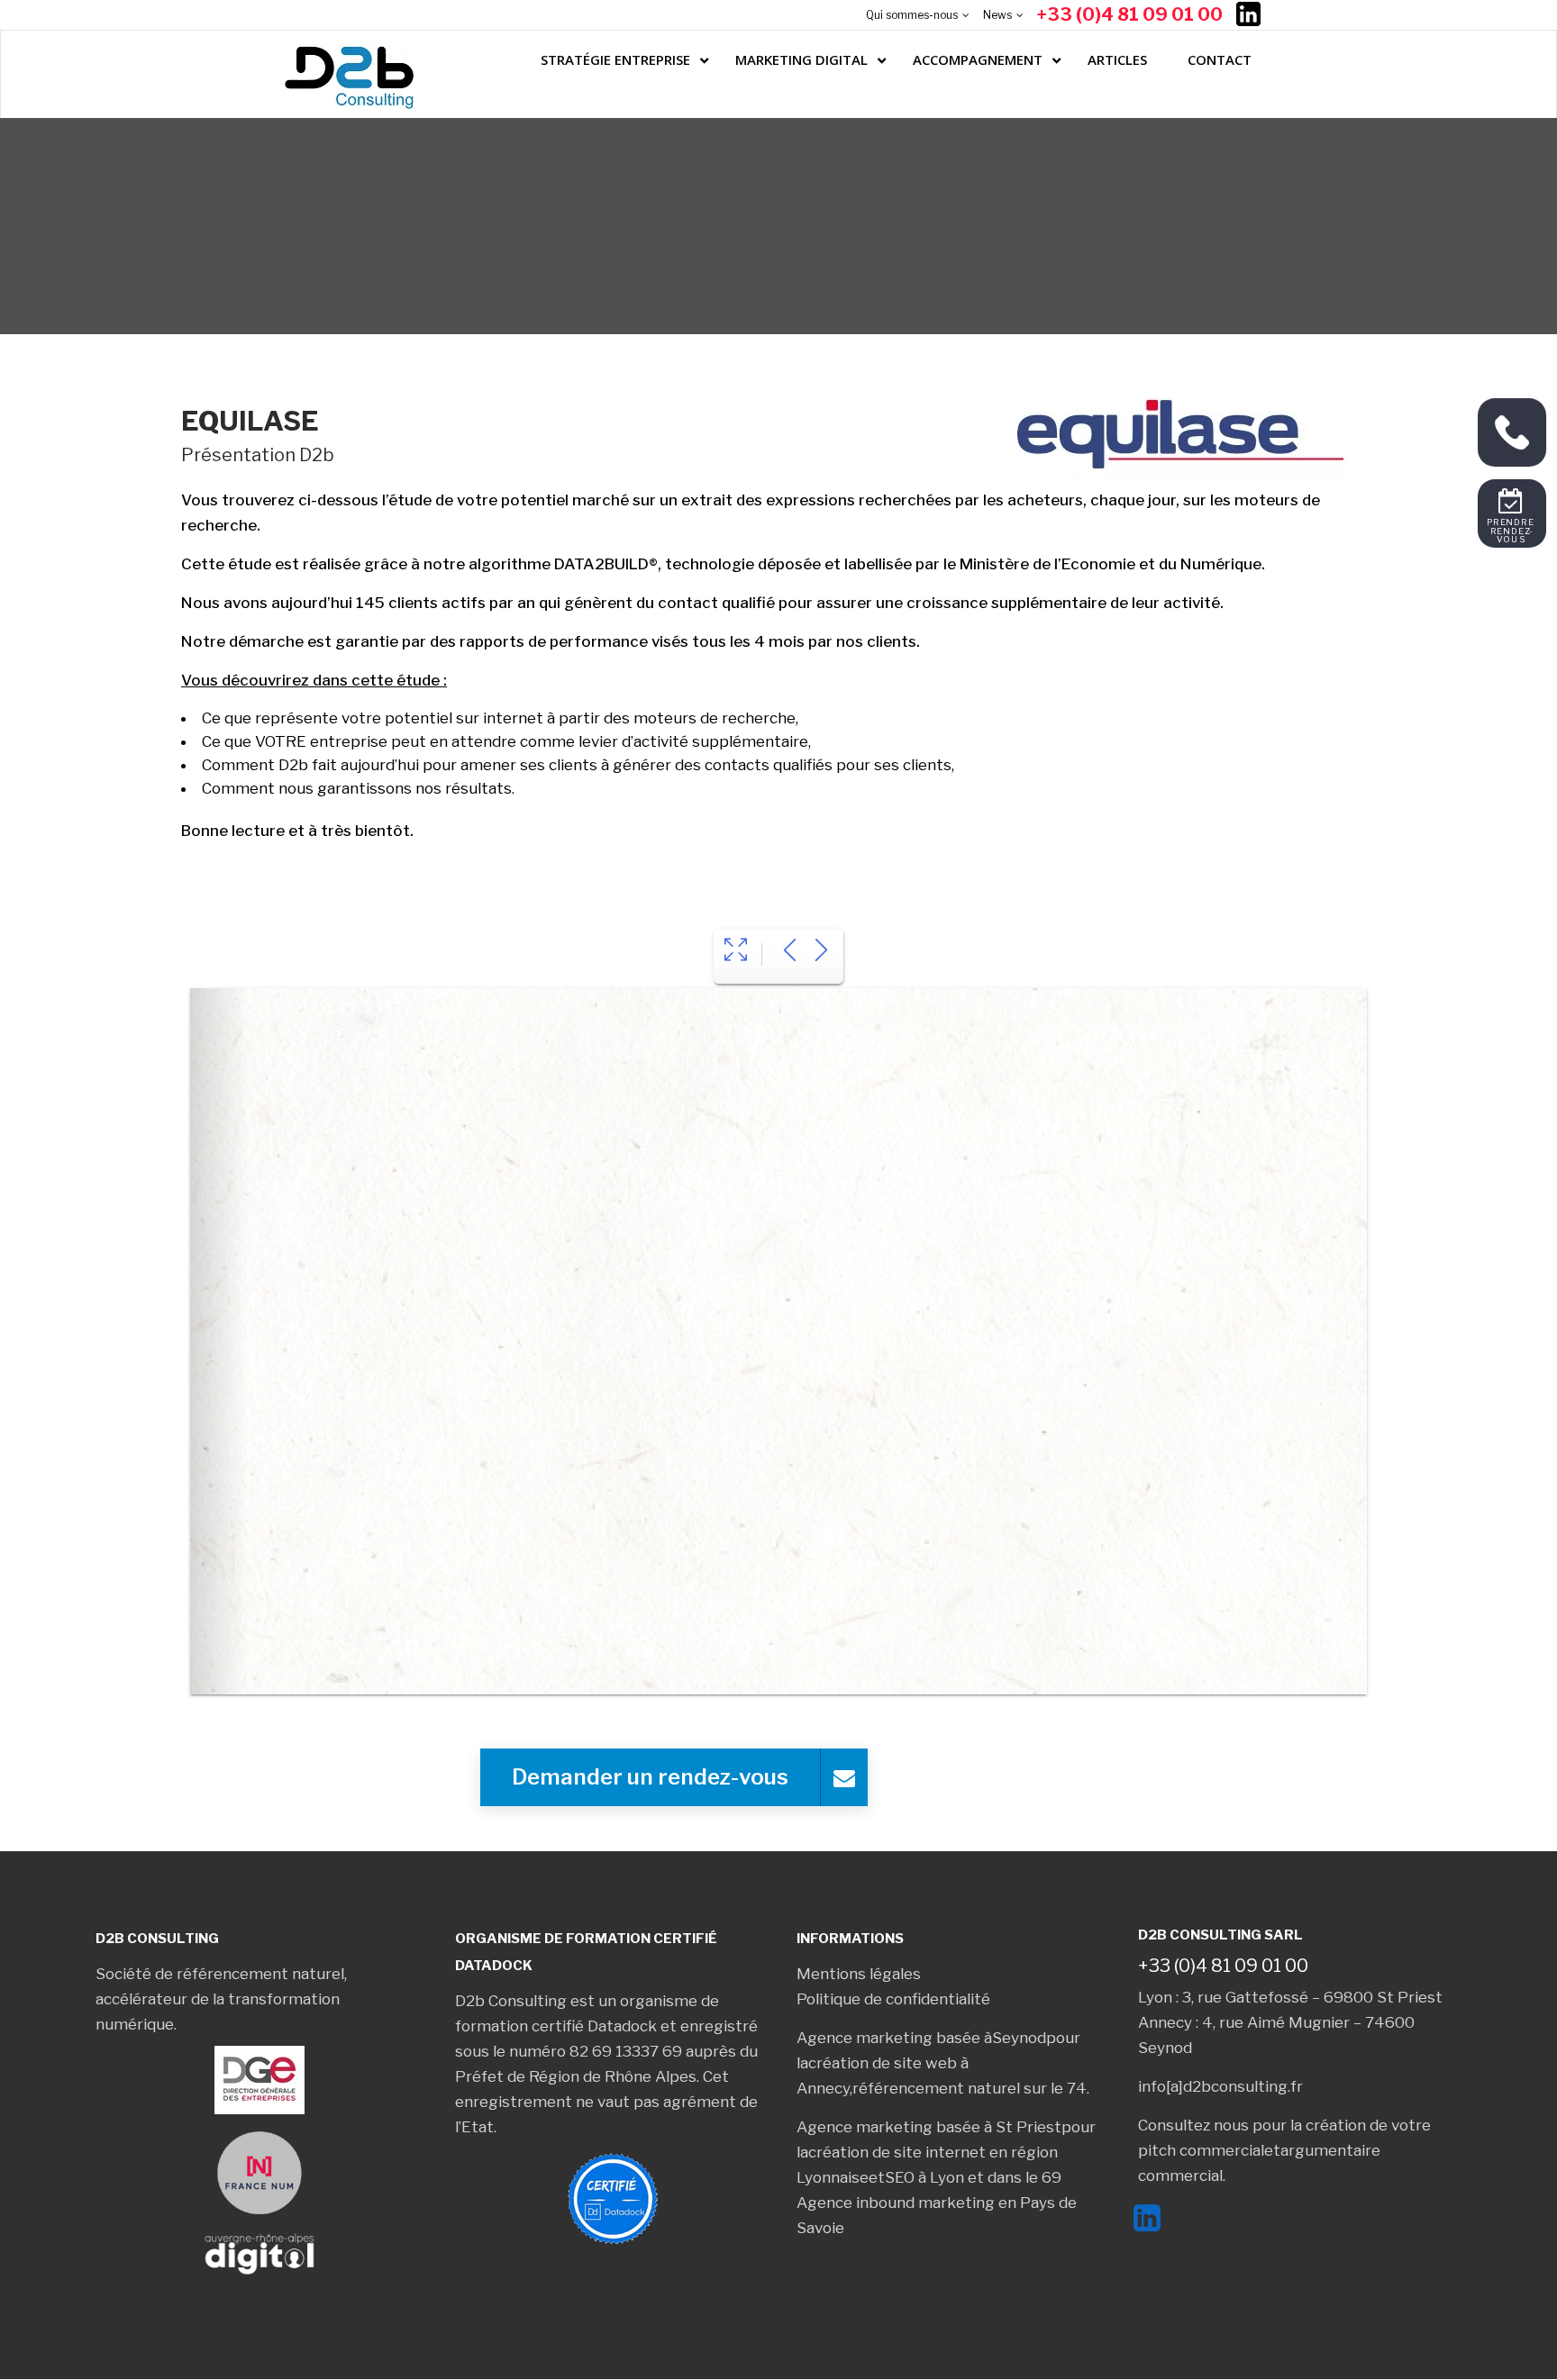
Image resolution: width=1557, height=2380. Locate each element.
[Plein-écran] (736, 952)
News (997, 15)
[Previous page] (790, 952)
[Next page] (821, 952)
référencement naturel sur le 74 (970, 2088)
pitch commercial (1201, 2150)
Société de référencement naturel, (221, 1974)
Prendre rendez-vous (1512, 531)
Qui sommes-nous (912, 15)
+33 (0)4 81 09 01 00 (1130, 14)
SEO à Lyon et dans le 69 (973, 2177)
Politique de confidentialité (893, 1999)
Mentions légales (859, 1974)
